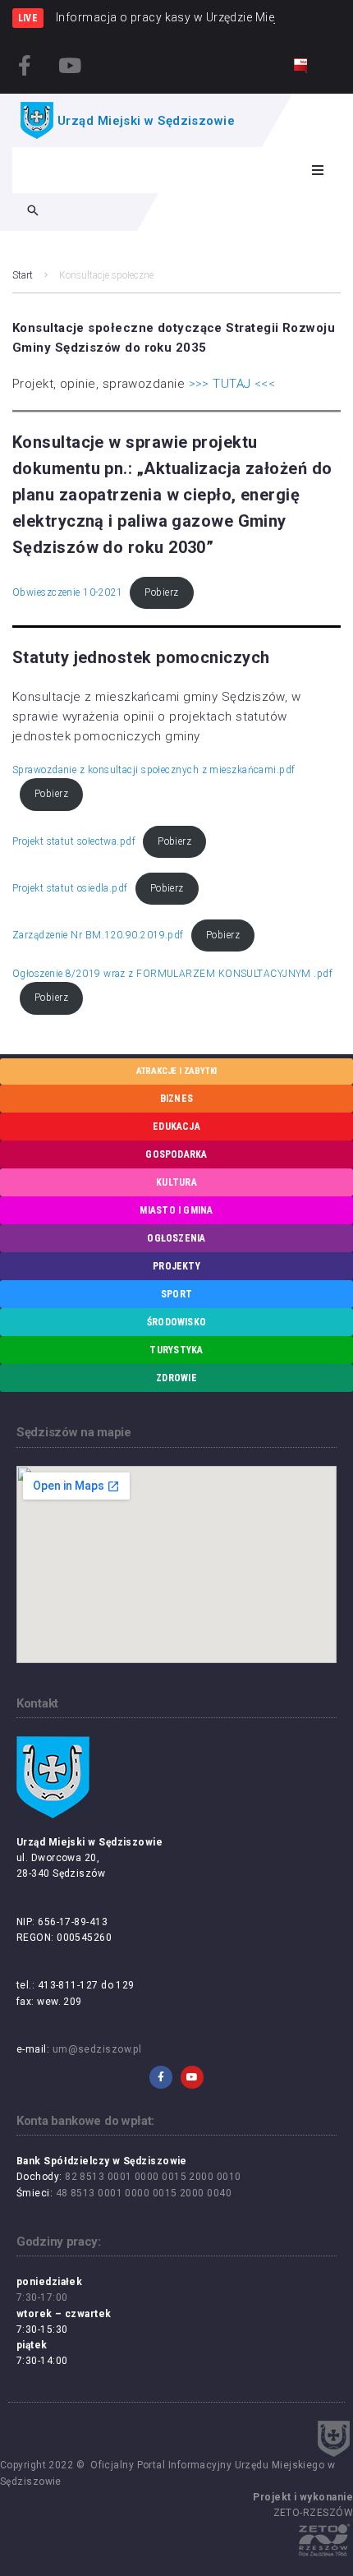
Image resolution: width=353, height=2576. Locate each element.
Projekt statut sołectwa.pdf (74, 841)
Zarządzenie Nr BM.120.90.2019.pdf (98, 935)
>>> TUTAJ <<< (232, 384)
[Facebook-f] (25, 65)
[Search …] (33, 212)
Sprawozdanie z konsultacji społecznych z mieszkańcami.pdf (154, 770)
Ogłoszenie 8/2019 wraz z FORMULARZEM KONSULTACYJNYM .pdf (172, 974)
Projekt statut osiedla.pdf (70, 888)
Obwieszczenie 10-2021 (67, 592)
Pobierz (161, 592)
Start (23, 275)
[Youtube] (70, 65)
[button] (318, 170)
